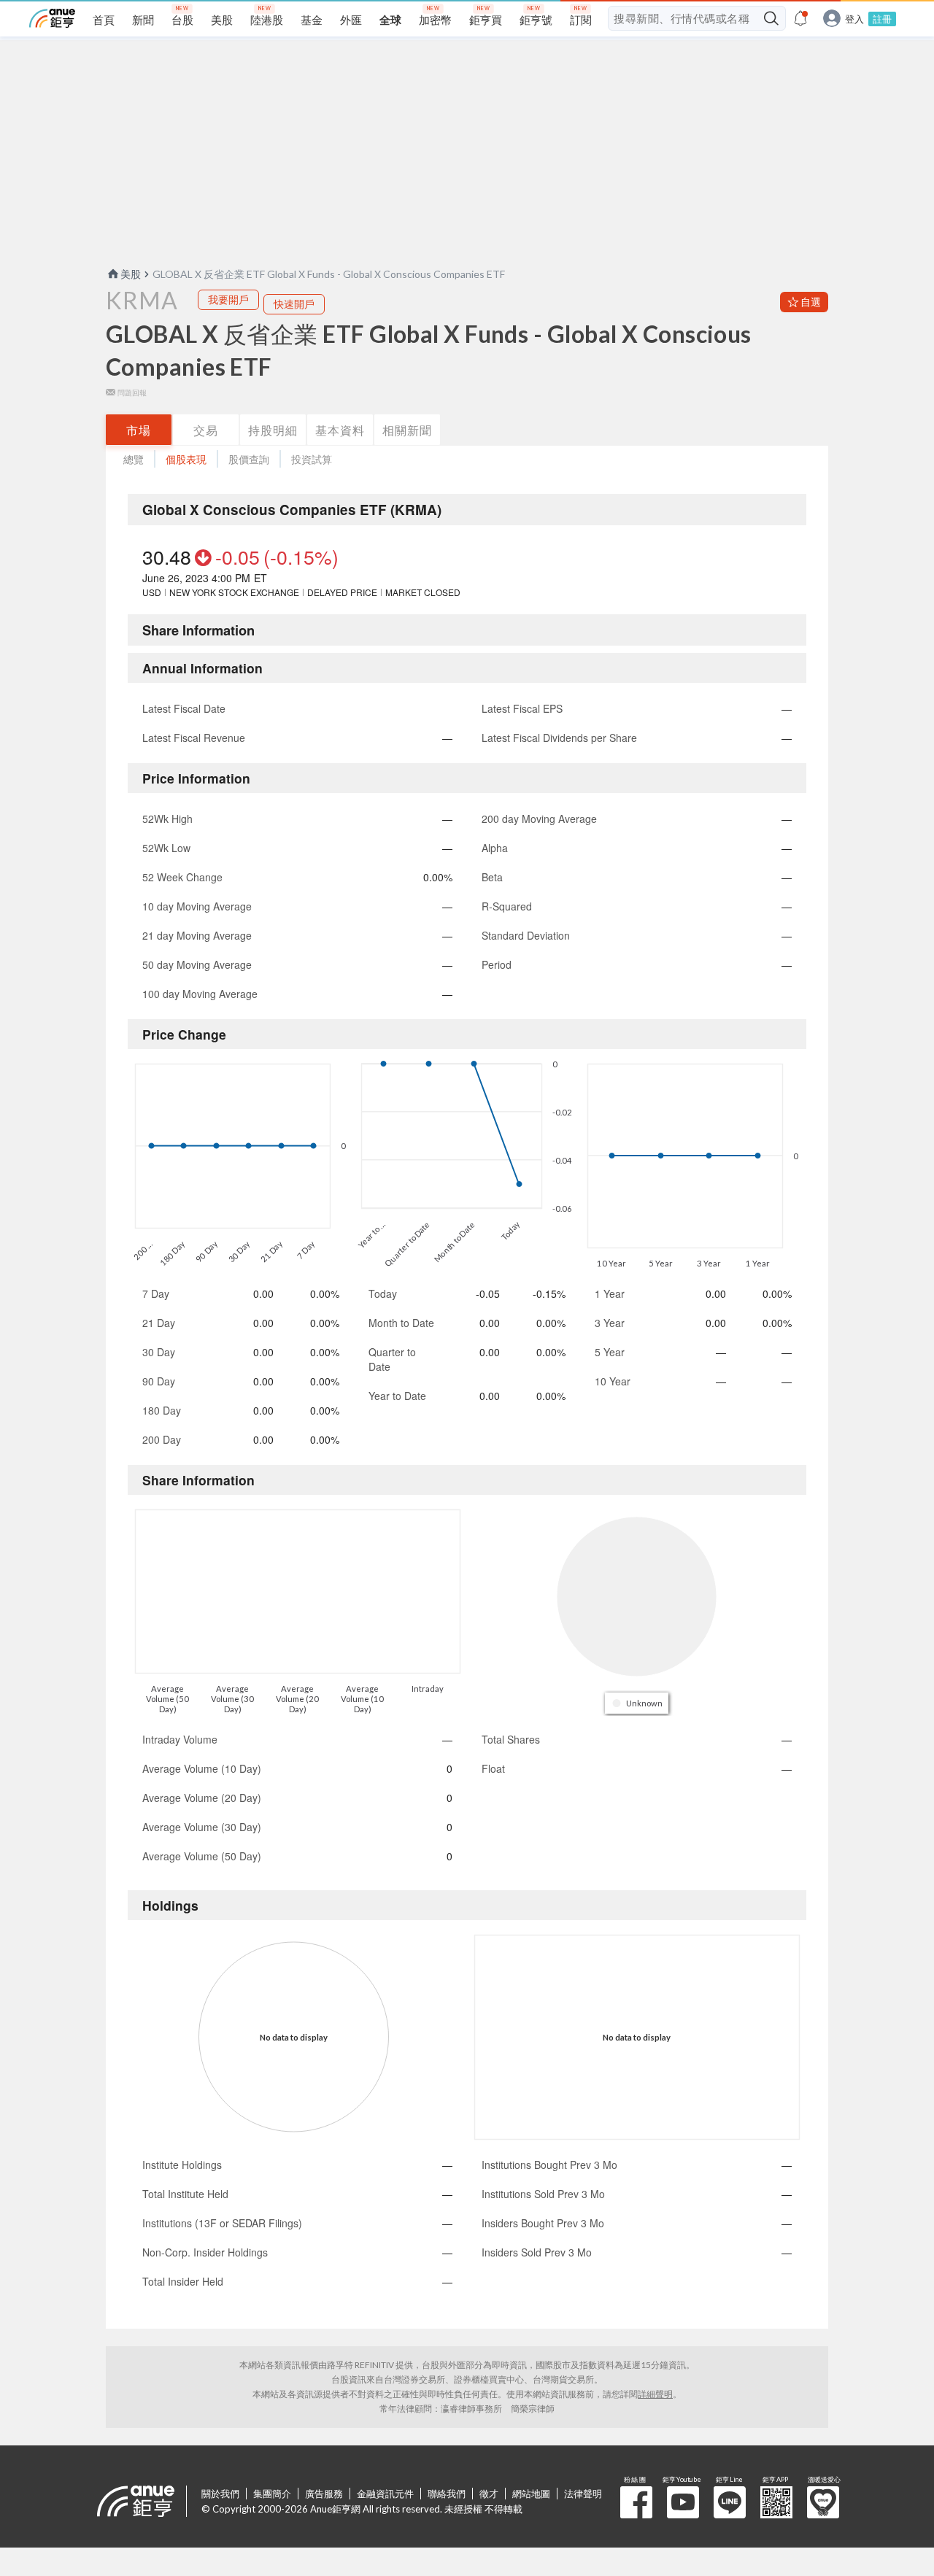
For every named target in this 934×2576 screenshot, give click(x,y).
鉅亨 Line (730, 2502)
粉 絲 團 (636, 2502)
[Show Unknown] (638, 1703)
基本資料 (340, 430)
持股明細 (273, 430)
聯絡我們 (447, 2494)
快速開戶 (294, 304)
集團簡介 (272, 2494)
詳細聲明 (655, 2394)
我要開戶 (228, 299)
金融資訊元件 (385, 2494)
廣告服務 (324, 2494)
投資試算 (312, 459)
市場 (139, 430)
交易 (206, 430)
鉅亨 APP (776, 2502)
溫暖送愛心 (823, 2502)
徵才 (489, 2494)
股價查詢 (249, 459)
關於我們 (220, 2494)
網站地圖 (531, 2494)
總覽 (134, 459)
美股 (131, 274)
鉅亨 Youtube (683, 2502)
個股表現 (186, 459)
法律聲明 (583, 2494)
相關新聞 (407, 430)
